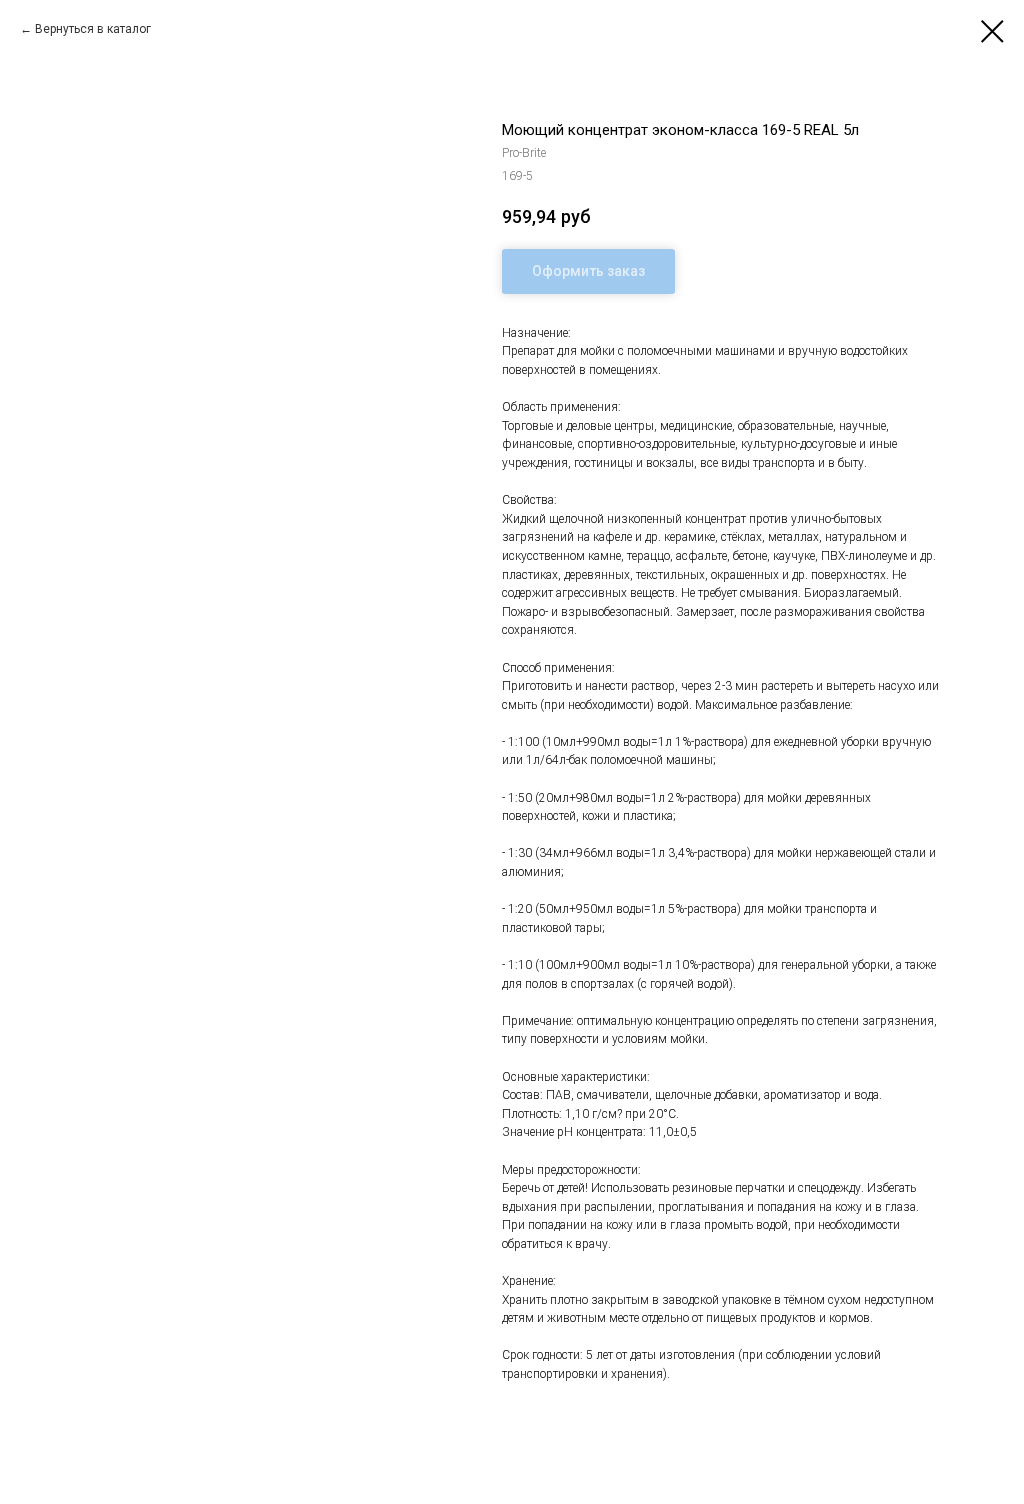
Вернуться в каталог (93, 29)
